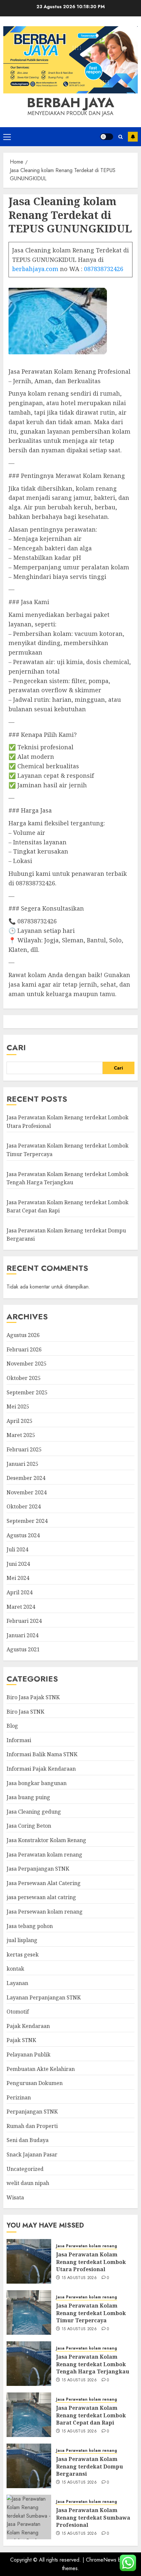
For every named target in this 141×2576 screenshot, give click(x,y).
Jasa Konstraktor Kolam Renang (46, 1840)
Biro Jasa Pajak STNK (33, 1697)
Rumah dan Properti (32, 2126)
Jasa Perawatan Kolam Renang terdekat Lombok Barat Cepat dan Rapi (91, 2415)
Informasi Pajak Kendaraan (41, 1769)
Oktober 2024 (24, 1506)
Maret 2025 (21, 1435)
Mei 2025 (18, 1406)
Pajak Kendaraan (28, 2026)
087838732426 (104, 269)
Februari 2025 (24, 1449)
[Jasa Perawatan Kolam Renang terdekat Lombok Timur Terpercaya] (29, 2312)
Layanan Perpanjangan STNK (44, 1997)
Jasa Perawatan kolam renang (44, 1855)
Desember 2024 (26, 1478)
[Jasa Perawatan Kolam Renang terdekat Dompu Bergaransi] (29, 2466)
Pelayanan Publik (29, 2055)
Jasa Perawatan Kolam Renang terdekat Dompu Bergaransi (90, 2466)
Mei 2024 (18, 1578)
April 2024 (20, 1592)
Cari (16, 1047)
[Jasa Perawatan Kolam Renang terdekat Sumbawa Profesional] (29, 2517)
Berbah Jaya (70, 103)
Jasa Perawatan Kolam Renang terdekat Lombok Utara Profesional (91, 2262)
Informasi (19, 1740)
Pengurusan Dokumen (35, 2083)
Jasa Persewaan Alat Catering (44, 1883)
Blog (12, 1726)
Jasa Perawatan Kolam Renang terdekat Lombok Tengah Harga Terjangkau (93, 2364)
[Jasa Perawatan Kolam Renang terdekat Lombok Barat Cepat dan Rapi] (29, 2415)
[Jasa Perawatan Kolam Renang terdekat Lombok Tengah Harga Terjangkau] (29, 2364)
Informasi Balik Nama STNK (42, 1754)
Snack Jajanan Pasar (32, 2154)
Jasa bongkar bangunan (37, 1783)
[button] (7, 137)
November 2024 (27, 1492)
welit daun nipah (28, 2183)
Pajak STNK (21, 2040)
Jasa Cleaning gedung (34, 1812)
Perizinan (19, 2097)
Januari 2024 (22, 1635)
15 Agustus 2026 (79, 2278)
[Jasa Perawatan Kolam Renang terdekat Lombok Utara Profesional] (29, 2261)
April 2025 (20, 1421)
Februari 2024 (24, 1621)
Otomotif (18, 2012)
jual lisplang (22, 1940)
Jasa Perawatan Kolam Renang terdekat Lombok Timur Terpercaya (91, 2313)
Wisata (15, 2197)
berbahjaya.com (35, 269)
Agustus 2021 (23, 1649)
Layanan (17, 1983)
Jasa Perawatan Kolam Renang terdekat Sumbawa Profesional (93, 2517)
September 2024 (27, 1521)
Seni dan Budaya (28, 2140)
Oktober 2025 (24, 1378)
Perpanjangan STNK (32, 2112)
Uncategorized (25, 2169)
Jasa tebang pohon (30, 1926)
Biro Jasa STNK (25, 1712)
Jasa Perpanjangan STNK (38, 1869)
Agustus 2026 (23, 1335)
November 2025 (27, 1364)
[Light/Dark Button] (107, 137)
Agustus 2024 (23, 1535)
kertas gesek (23, 1955)
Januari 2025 (22, 1464)
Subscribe (133, 137)
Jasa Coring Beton (29, 1826)
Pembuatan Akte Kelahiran (41, 2069)
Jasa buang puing (28, 1797)
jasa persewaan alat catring (41, 1897)
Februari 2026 (24, 1349)
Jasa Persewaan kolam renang (45, 1912)
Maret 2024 (21, 1607)
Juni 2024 (18, 1564)
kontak (15, 1969)
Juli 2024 (17, 1549)
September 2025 (27, 1392)
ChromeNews (101, 2560)
